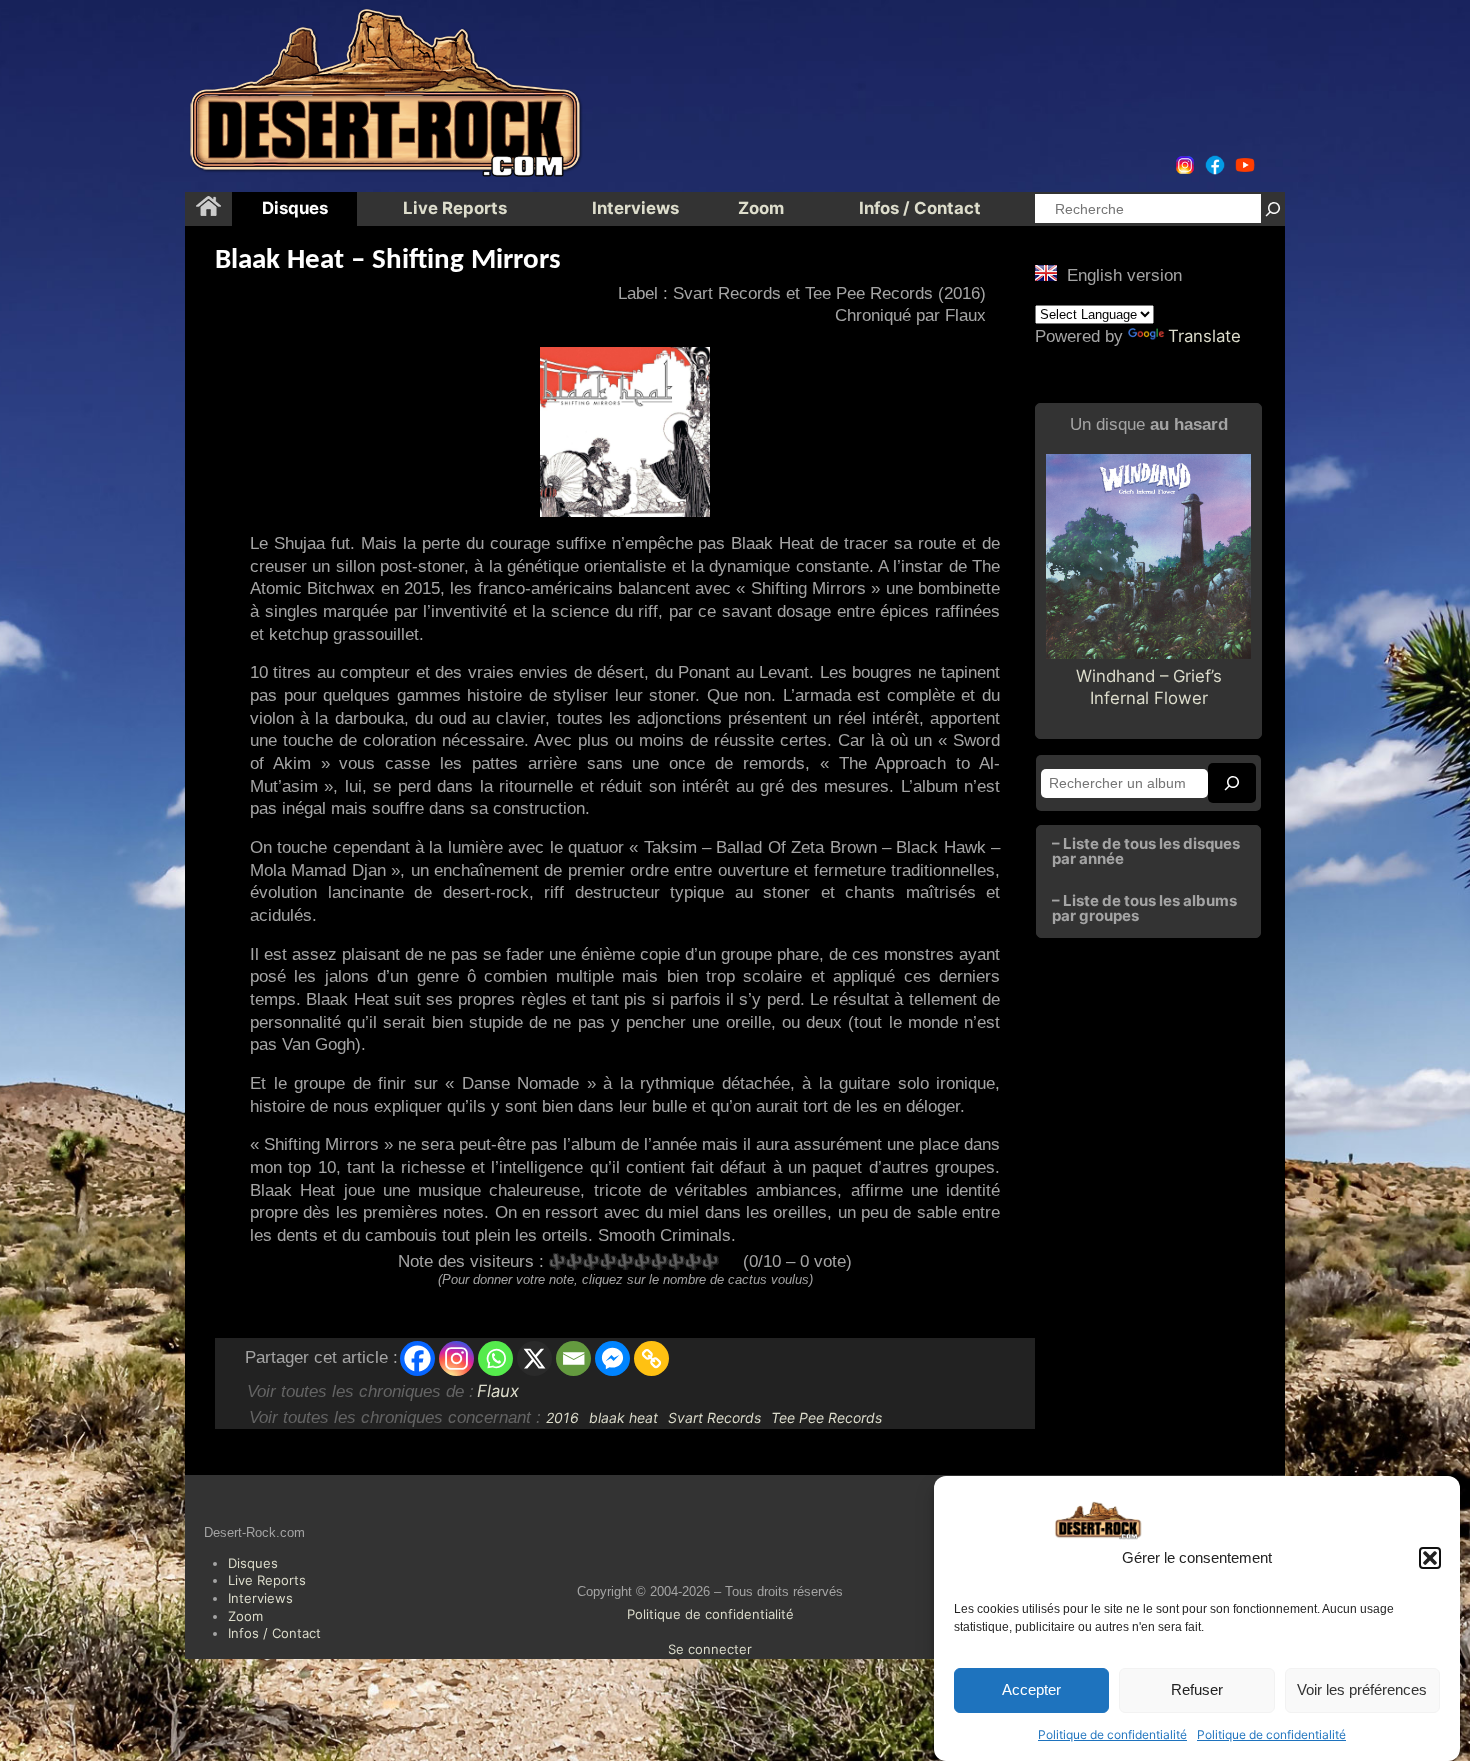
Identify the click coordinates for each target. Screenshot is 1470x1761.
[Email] (573, 1358)
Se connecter (710, 1649)
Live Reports (267, 1580)
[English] (1046, 273)
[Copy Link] (651, 1358)
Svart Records (714, 1417)
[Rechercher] (1273, 208)
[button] (1430, 1558)
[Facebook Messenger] (612, 1358)
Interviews (260, 1598)
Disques (253, 1563)
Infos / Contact (274, 1633)
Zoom (245, 1616)
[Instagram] (456, 1358)
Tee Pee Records (826, 1417)
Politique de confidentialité (1112, 1734)
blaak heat (623, 1417)
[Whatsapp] (495, 1358)
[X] (534, 1358)
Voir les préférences (1362, 1690)
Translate (1204, 336)
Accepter (1031, 1690)
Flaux (498, 1391)
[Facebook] (417, 1358)
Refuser (1197, 1690)
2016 (562, 1417)
